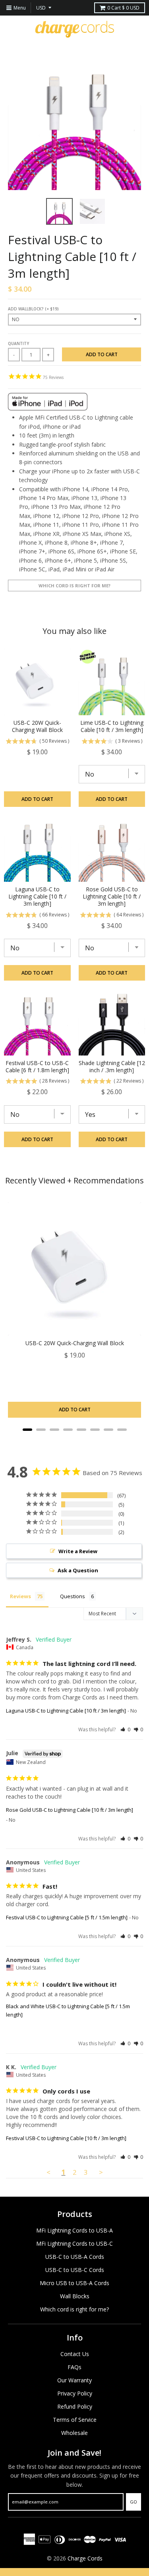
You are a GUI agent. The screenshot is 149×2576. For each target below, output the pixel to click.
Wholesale (74, 2433)
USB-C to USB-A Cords (75, 2257)
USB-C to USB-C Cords (75, 2270)
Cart (123, 8)
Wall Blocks (75, 2296)
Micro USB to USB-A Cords (74, 2283)
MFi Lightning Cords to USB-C (74, 2243)
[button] (125, 1729)
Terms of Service (75, 2420)
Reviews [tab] (20, 1596)
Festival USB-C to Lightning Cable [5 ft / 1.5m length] (67, 1917)
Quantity (18, 343)
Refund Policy (75, 2406)
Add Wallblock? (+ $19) (33, 309)
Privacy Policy (75, 2393)
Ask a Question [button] (78, 1570)
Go (134, 2502)
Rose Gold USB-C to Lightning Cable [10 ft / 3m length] (70, 1810)
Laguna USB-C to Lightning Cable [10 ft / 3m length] (66, 1711)
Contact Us (75, 2354)
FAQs (74, 2367)
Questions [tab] (73, 1596)
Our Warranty (74, 2380)
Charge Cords (85, 2558)
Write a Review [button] (78, 1551)
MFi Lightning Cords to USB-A (74, 2230)
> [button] (101, 2172)
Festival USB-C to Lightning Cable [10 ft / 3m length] (66, 2138)
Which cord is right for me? (74, 586)
